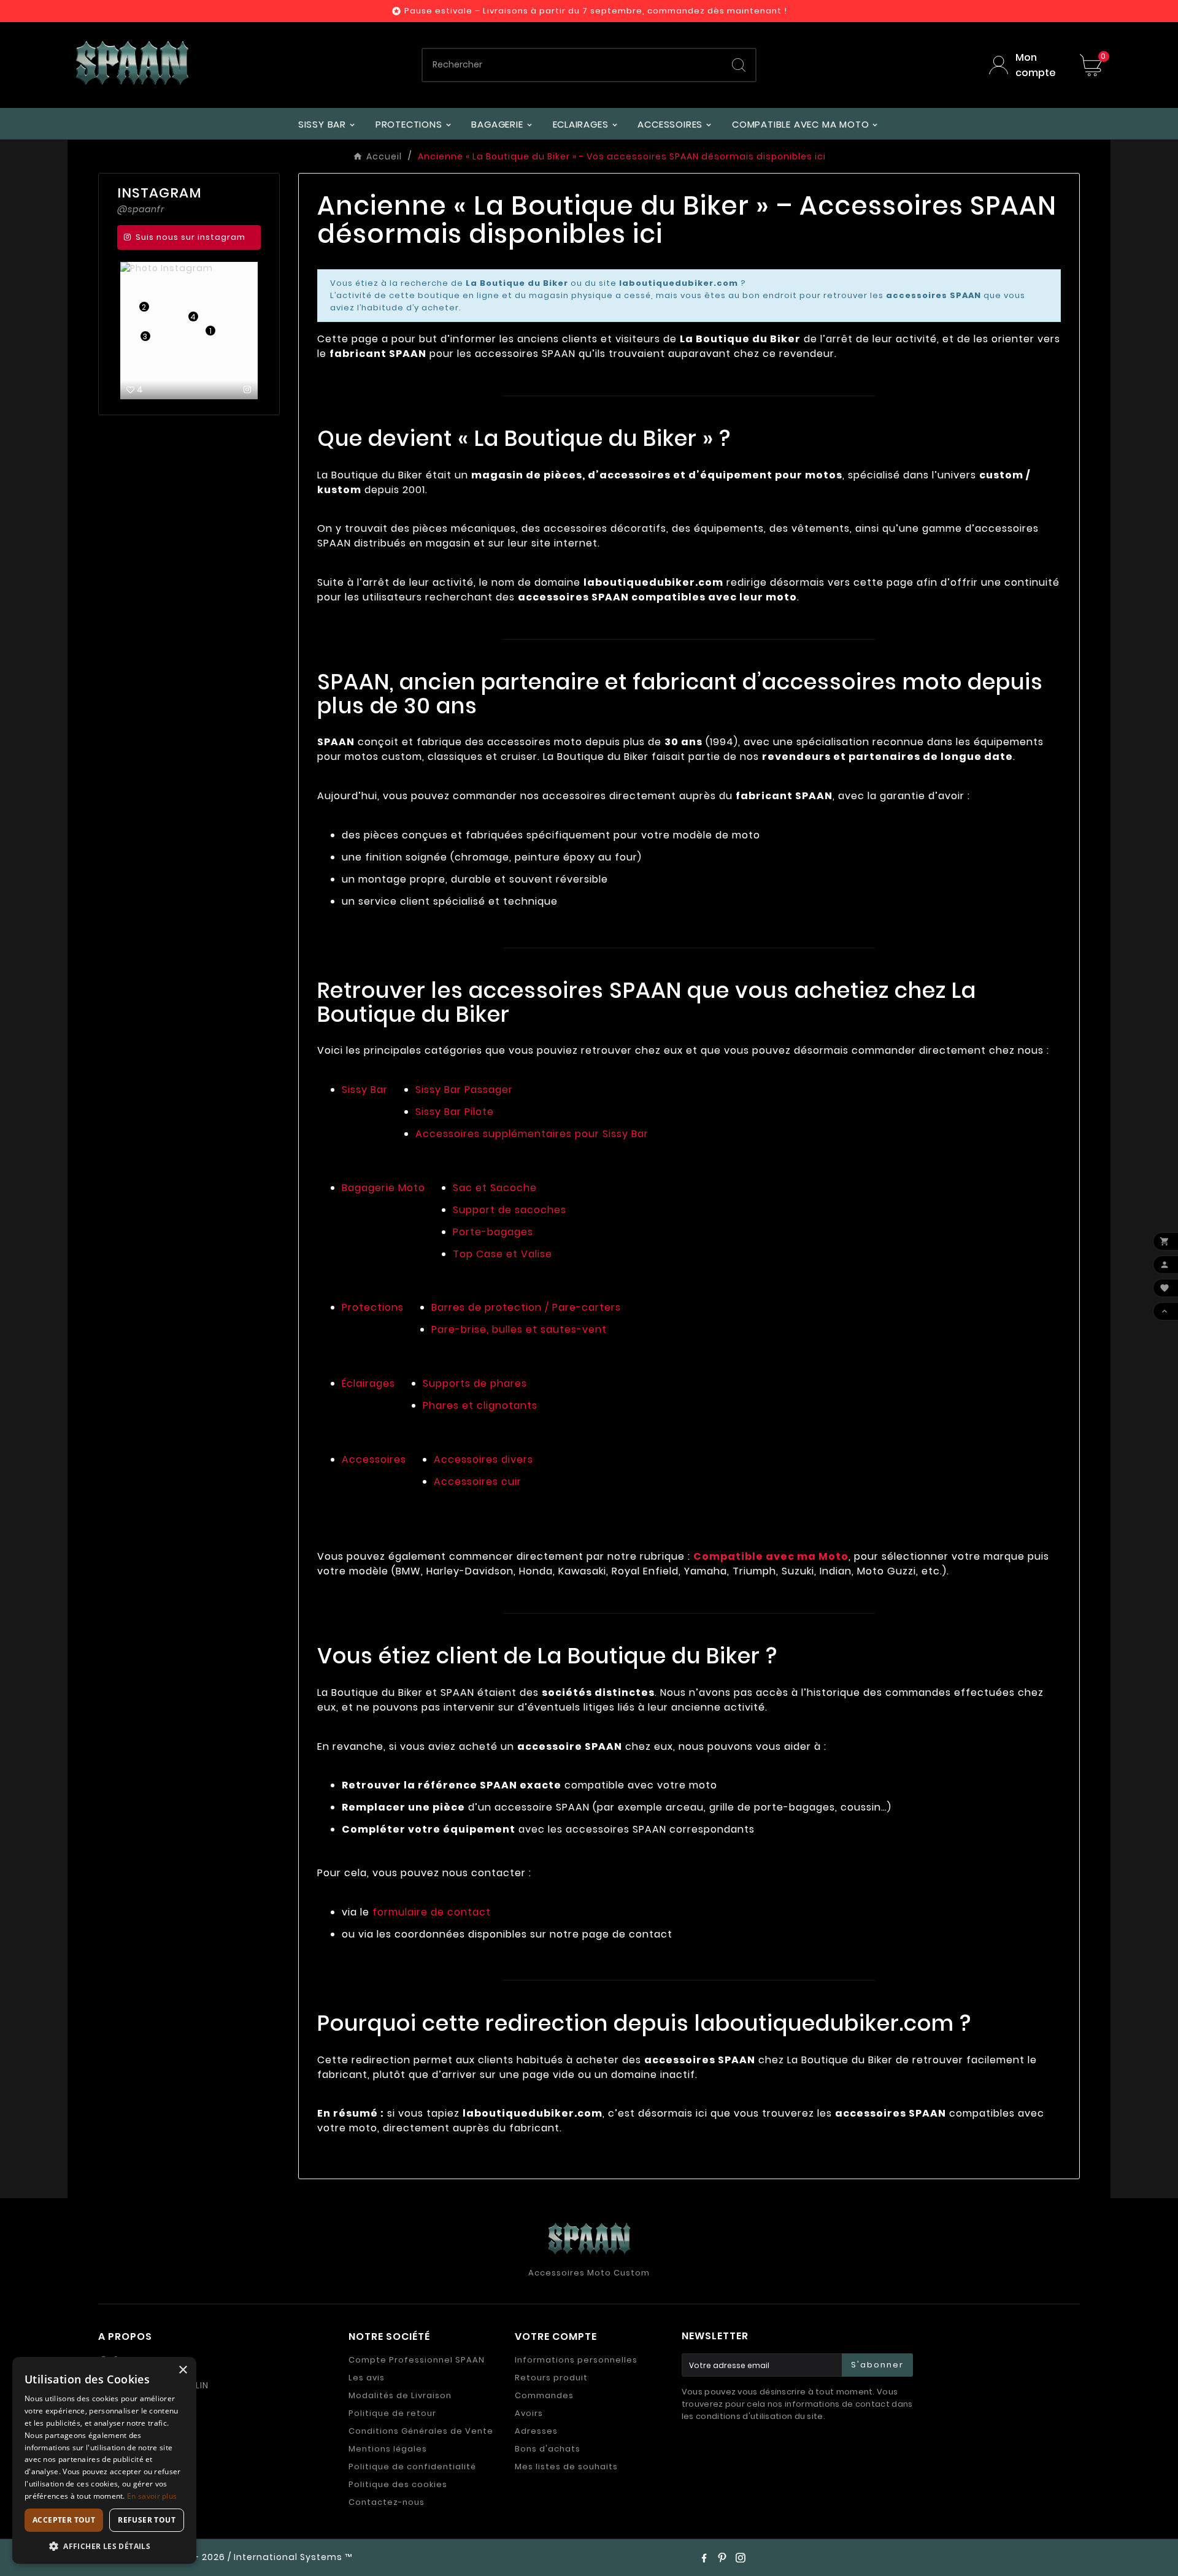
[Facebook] (704, 2558)
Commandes (544, 2395)
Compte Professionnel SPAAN (417, 2360)
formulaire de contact (432, 1912)
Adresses (536, 2431)
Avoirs (529, 2413)
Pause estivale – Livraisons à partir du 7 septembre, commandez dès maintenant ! (596, 11)
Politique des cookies (398, 2484)
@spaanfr (141, 209)
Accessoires (374, 1459)
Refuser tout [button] (147, 2520)
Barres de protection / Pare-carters (526, 1307)
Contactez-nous (387, 2502)
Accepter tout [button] (64, 2520)
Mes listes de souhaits (566, 2467)
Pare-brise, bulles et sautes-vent (519, 1329)
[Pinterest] (722, 2558)
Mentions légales (388, 2449)
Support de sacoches (510, 1210)
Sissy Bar (365, 1090)
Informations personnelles (576, 2360)
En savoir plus (152, 2496)
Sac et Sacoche (495, 1188)
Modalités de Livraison (400, 2395)
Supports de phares (475, 1383)
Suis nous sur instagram (191, 237)
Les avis (367, 2378)
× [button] (183, 2370)
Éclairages (368, 1383)
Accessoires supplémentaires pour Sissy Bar (532, 1134)
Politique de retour (392, 2413)
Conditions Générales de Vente (421, 2431)
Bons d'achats (548, 2449)
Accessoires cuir (478, 1482)
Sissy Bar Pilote (455, 1112)
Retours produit (551, 2378)
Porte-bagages (493, 1232)
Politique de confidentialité (412, 2467)
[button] (104, 2546)
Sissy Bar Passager (464, 1090)
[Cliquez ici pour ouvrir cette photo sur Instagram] (248, 389)
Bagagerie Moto (383, 1188)
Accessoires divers (483, 1459)
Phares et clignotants (480, 1405)
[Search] (739, 65)
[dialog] (104, 2460)
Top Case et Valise (502, 1254)
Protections (373, 1307)
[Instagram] (741, 2558)
